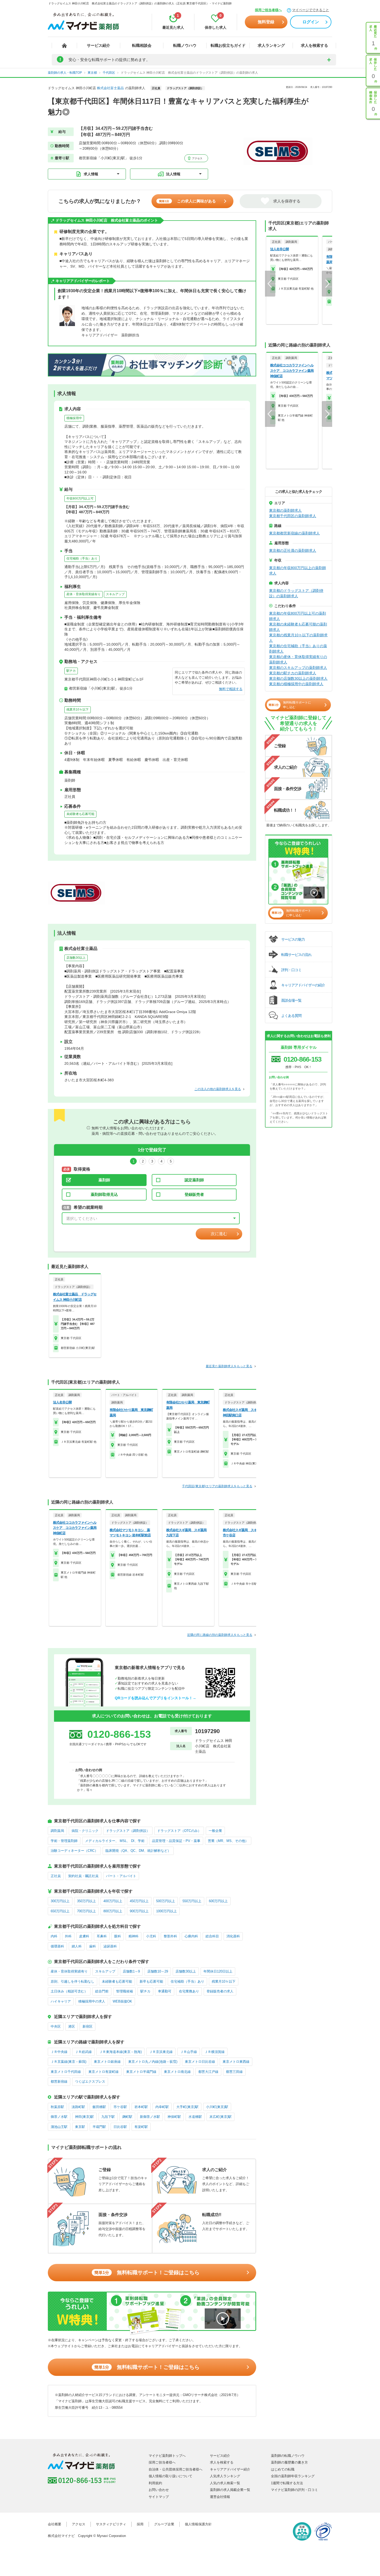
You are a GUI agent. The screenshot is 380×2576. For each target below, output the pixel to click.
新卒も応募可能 (151, 1981)
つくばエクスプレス (90, 2082)
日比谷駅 (120, 2127)
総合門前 (102, 1991)
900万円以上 (139, 1911)
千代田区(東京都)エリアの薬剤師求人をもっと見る (217, 1486)
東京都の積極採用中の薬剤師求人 (296, 684)
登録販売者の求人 (220, 1991)
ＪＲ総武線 (83, 2052)
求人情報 (91, 174)
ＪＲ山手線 (189, 2052)
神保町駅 (174, 2117)
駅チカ (71, 671)
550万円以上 (192, 1901)
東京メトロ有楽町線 (104, 2072)
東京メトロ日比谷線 (200, 2062)
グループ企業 (164, 2524)
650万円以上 (60, 1911)
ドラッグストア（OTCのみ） (179, 1831)
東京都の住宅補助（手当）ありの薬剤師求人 (298, 649)
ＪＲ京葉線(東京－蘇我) (69, 2062)
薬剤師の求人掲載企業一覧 (230, 2490)
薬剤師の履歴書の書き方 (289, 2462)
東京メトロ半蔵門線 (141, 2072)
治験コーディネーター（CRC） (74, 1851)
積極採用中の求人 (92, 2001)
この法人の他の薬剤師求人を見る (218, 1089)
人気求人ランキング (225, 2476)
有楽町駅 (141, 2127)
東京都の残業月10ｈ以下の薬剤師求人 (298, 638)
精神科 (134, 1936)
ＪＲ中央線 (59, 2052)
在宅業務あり (189, 1991)
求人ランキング (271, 45)
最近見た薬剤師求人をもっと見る (229, 1366)
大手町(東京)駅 (187, 2107)
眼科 (118, 1936)
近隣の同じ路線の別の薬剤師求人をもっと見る (220, 1635)
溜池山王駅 (59, 2127)
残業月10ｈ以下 (78, 709)
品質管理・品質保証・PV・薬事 (176, 1841)
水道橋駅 (195, 2117)
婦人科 (77, 1946)
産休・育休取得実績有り (83, 594)
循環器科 (57, 1946)
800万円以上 (113, 1911)
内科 (54, 1936)
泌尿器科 (110, 1946)
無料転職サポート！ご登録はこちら (147, 2272)
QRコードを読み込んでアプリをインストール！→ (155, 1698)
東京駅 (80, 2127)
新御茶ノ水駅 (150, 2117)
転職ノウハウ (185, 45)
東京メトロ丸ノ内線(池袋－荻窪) (153, 2062)
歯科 (93, 1946)
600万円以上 (218, 1901)
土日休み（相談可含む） (69, 1991)
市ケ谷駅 (120, 2107)
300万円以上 (60, 1901)
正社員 (56, 1876)
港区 (72, 2026)
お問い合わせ (159, 2490)
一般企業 (215, 1831)
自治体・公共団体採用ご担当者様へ (176, 2469)
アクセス (197, 158)
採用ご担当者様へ (268, 10)
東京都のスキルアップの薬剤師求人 (298, 668)
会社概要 (55, 2524)
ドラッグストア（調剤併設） (128, 1831)
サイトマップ (159, 2497)
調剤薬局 (57, 1831)
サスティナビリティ (111, 2524)
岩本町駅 (141, 2107)
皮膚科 (84, 1936)
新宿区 (88, 2026)
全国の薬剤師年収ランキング (293, 2476)
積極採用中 (74, 418)
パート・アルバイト (121, 1876)
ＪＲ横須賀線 (215, 2052)
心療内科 (191, 1936)
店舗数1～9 (131, 1971)
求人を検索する (314, 45)
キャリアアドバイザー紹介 (230, 2469)
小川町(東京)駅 (217, 2107)
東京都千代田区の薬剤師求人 (293, 516)
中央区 (56, 2026)
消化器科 (233, 1936)
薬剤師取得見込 (104, 1194)
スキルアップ (115, 594)
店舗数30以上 (76, 958)
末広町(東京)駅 (221, 2117)
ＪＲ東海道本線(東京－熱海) (120, 2052)
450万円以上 (139, 1901)
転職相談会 (142, 45)
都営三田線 (234, 2072)
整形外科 (170, 1936)
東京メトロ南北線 (177, 2072)
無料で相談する (231, 689)
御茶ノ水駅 (59, 2117)
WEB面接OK (122, 2001)
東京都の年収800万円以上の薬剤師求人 (298, 571)
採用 (140, 2524)
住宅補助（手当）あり (82, 558)
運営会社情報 (220, 2497)
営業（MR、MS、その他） (228, 1841)
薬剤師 (104, 1180)
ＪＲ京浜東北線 (161, 2052)
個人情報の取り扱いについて (170, 2476)
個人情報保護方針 (198, 2524)
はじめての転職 (283, 2469)
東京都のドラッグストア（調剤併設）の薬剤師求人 (296, 593)
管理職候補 (124, 1991)
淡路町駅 (78, 2107)
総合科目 (212, 1936)
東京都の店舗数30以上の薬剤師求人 (298, 678)
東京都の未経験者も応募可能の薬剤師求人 (298, 627)
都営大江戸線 (208, 2072)
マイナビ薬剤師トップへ (167, 2456)
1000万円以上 (166, 1911)
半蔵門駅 (99, 2127)
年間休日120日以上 (218, 1971)
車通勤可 (165, 1991)
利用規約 (155, 2483)
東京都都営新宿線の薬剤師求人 (294, 533)
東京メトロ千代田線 (66, 2072)
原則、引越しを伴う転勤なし (73, 1981)
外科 (68, 1936)
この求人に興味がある (187, 201)
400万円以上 (113, 1901)
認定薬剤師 (194, 1180)
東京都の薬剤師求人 (285, 510)
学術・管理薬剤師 (64, 1841)
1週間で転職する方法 (287, 2483)
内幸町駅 (162, 2107)
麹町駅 (127, 2117)
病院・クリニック (85, 1831)
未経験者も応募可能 (80, 814)
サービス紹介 (98, 45)
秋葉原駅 (57, 2107)
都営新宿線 (59, 2082)
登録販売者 (194, 1194)
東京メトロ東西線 (236, 2062)
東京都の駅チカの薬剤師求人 (293, 673)
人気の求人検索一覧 (225, 2483)
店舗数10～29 (158, 1971)
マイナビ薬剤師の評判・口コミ (294, 2490)
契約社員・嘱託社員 (83, 1876)
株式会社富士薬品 (110, 88)
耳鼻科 (102, 1936)
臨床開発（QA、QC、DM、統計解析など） (138, 1851)
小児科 (151, 1936)
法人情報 (173, 174)
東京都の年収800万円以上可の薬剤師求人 (298, 616)
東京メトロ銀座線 (107, 2062)
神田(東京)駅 (84, 2117)
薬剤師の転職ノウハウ (288, 2456)
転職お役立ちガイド (228, 45)
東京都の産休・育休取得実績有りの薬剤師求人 (298, 659)
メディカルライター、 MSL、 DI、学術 (115, 1841)
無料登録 (266, 22)
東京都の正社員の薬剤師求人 (293, 550)
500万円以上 (166, 1901)
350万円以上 (86, 1901)
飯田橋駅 (99, 2107)
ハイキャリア (61, 2001)
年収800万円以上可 (80, 498)
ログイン (311, 22)
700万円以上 (86, 1911)
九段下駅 (108, 2117)
